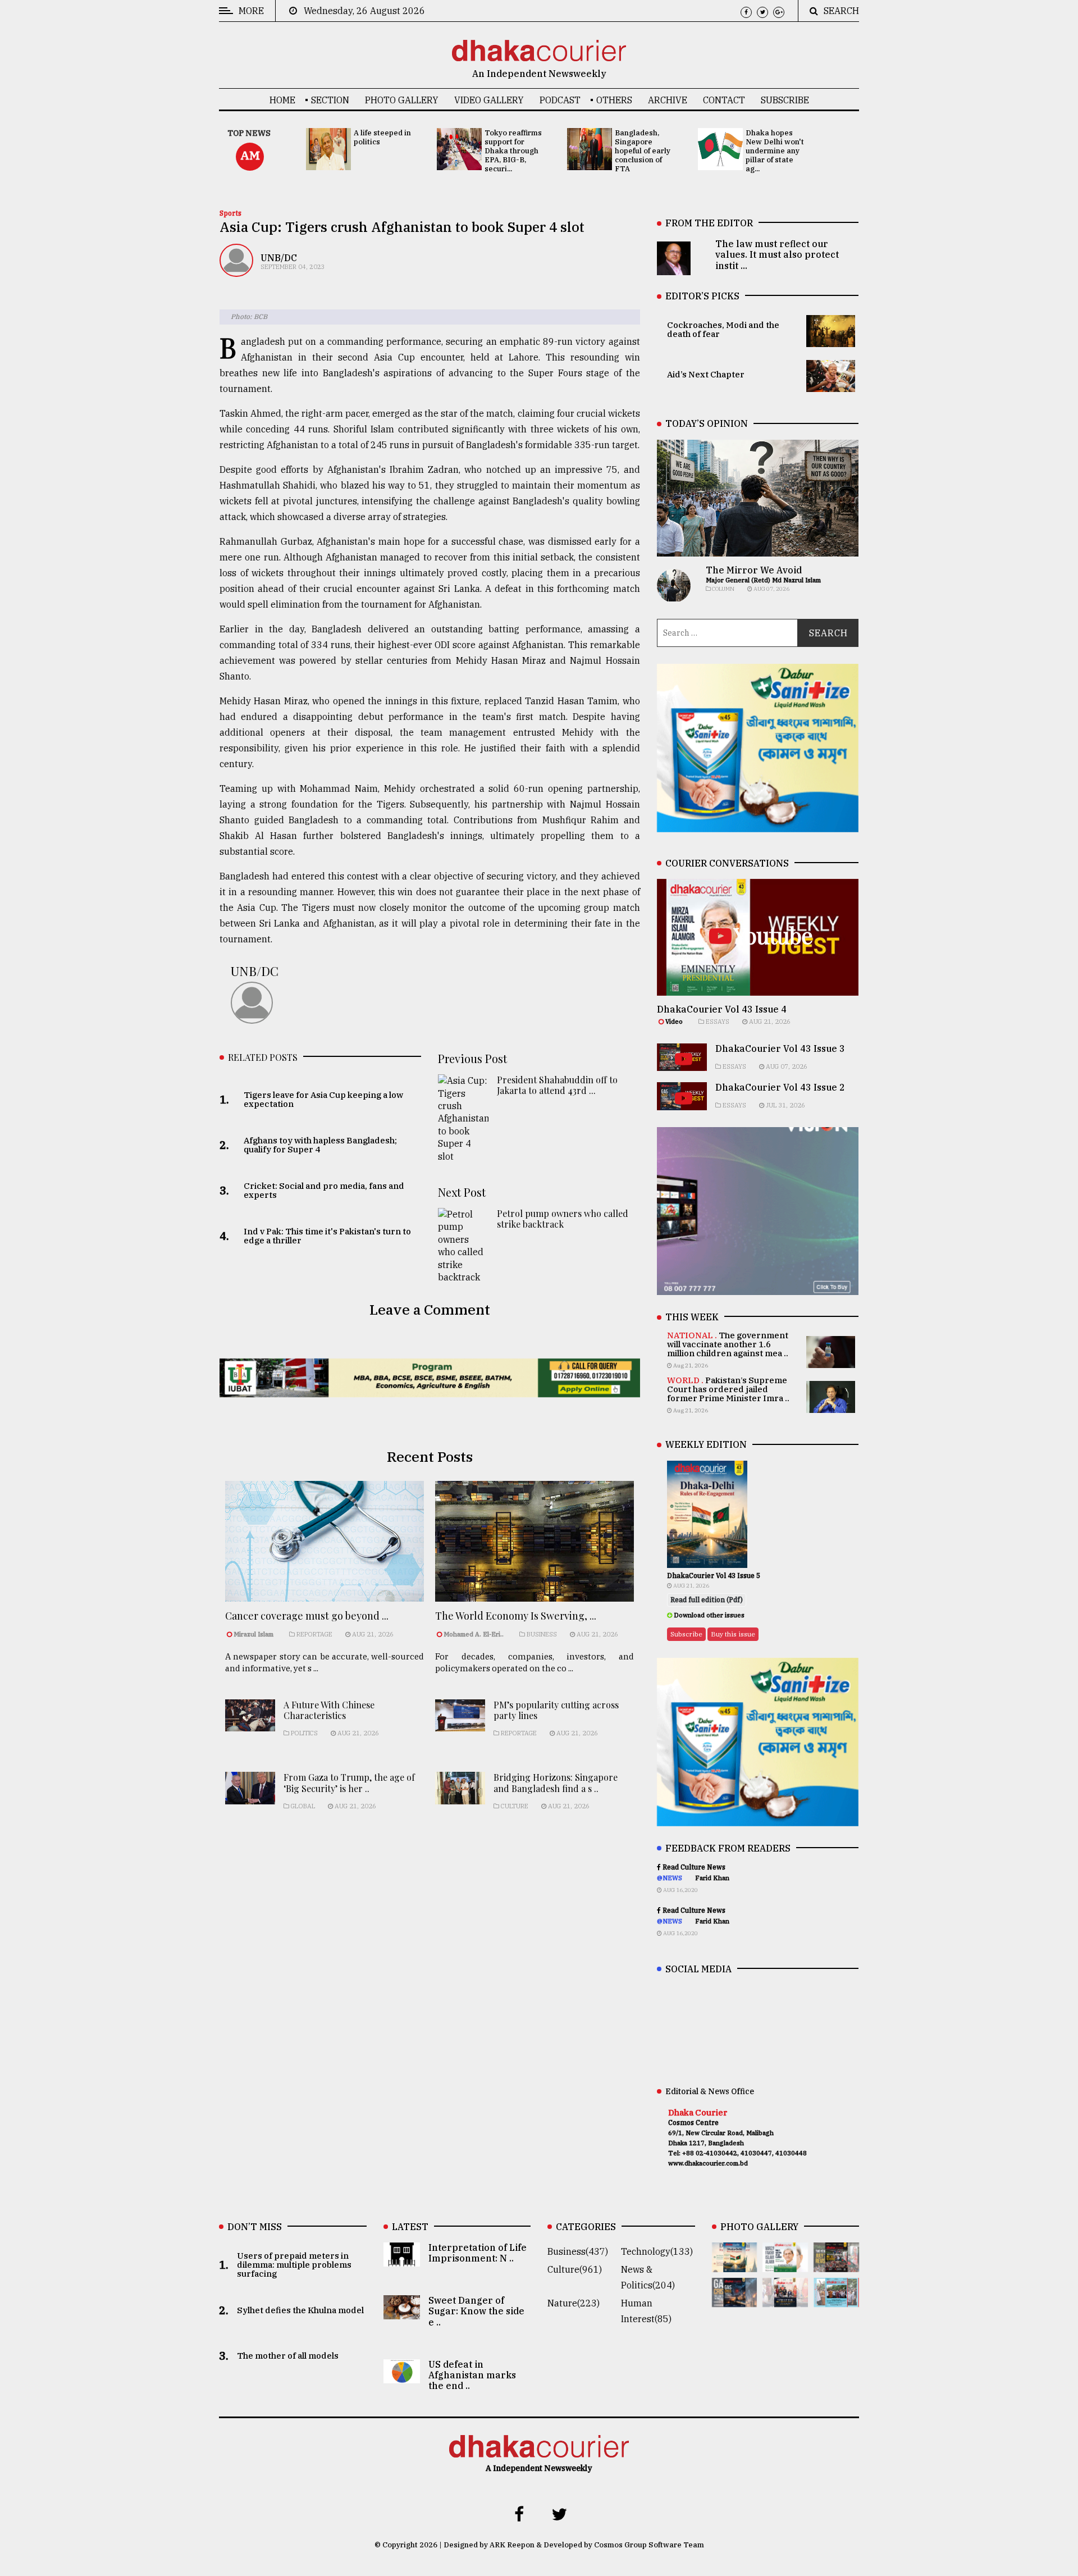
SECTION (330, 100)
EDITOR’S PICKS (702, 296)
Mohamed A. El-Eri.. (474, 1634)
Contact (724, 100)
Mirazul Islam (254, 1634)
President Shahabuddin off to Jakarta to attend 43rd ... (557, 1085)
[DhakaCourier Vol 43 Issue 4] (785, 2264)
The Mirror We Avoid (754, 570)
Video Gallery (489, 100)
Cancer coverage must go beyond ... (307, 1616)
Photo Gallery (402, 100)
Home (282, 100)
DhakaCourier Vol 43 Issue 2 (780, 1087)
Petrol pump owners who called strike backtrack (563, 1219)
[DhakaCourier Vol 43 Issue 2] (735, 2299)
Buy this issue (733, 1634)
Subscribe (785, 100)
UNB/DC (279, 258)
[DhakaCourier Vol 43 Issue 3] (836, 2264)
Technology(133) (657, 2251)
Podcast (560, 100)
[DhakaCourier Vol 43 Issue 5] (735, 2264)
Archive (668, 100)
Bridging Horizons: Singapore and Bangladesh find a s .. (556, 1782)
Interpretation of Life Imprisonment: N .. (478, 2253)
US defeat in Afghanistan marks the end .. (472, 2375)
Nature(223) (574, 2303)
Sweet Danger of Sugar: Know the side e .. (476, 2311)
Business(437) (578, 2251)
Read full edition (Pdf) (707, 1600)
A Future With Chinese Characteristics (329, 1710)
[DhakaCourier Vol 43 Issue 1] (785, 2299)
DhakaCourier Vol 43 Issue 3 (780, 1048)
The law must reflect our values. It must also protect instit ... (777, 254)
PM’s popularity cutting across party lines (556, 1710)
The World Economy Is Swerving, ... (516, 1616)
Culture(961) (575, 2269)
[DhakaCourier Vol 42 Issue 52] (836, 2299)
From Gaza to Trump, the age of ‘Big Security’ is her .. (349, 1782)
